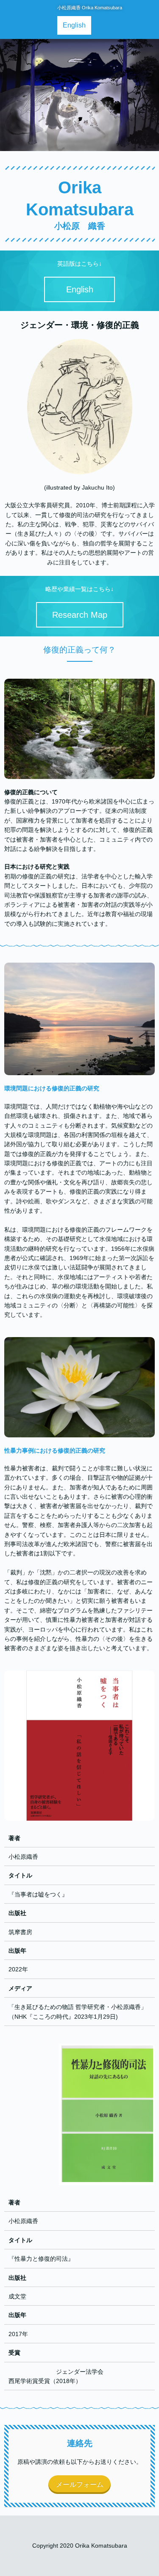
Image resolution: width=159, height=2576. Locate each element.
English (74, 25)
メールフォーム (80, 2484)
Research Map (80, 615)
